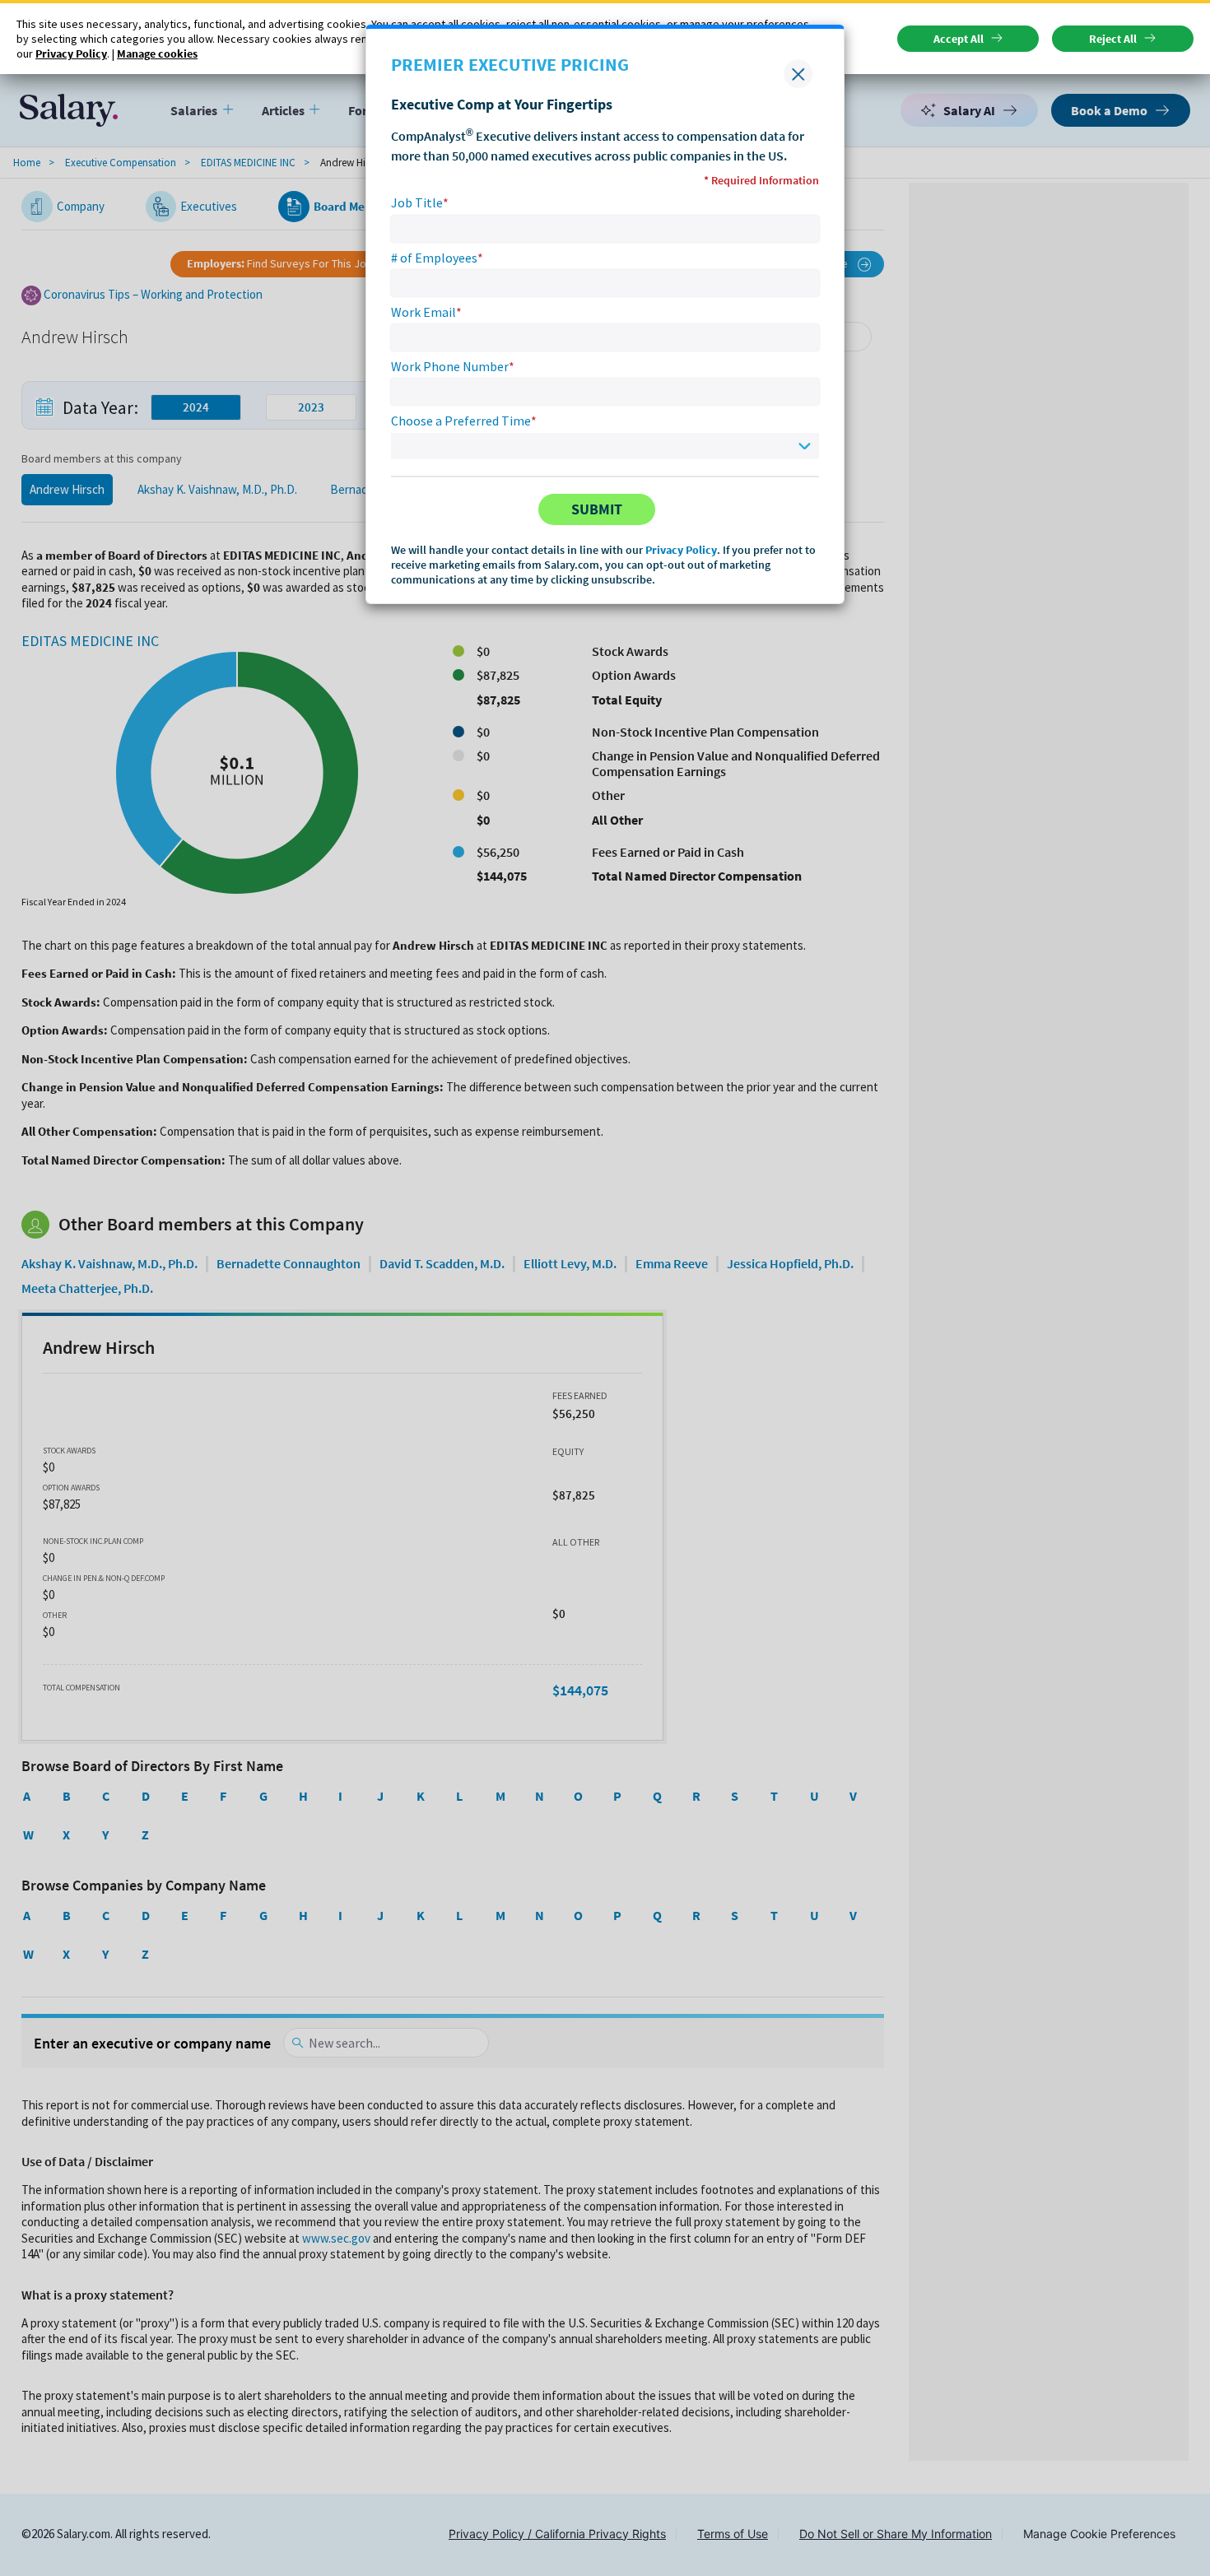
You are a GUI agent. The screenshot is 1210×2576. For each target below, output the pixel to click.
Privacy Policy (681, 550)
